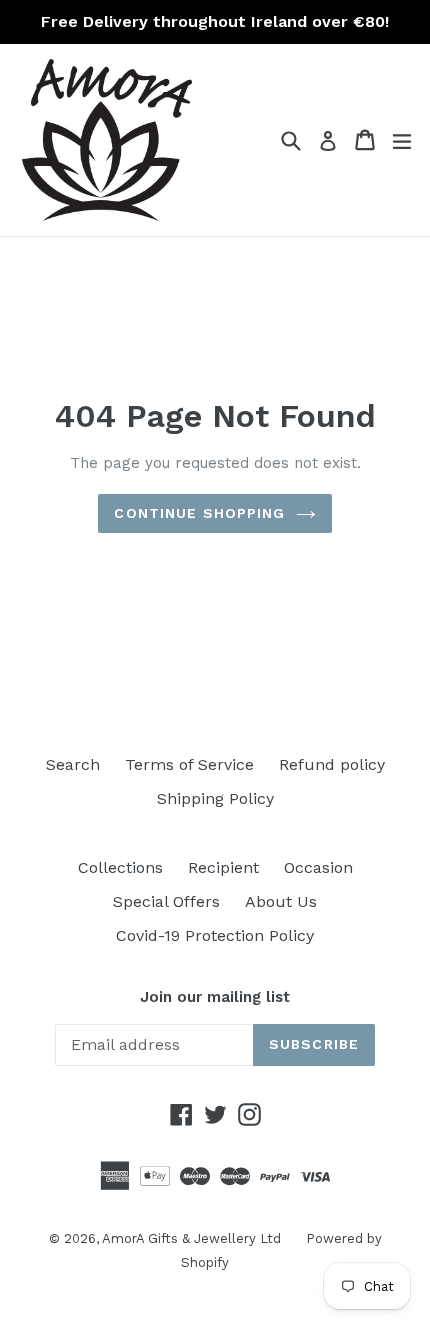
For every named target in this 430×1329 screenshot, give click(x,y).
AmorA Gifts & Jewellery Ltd (191, 1238)
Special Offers (166, 901)
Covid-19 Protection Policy (215, 935)
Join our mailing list (215, 997)
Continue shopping (199, 513)
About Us (281, 901)
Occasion (318, 867)
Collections (120, 867)
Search (73, 764)
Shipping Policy (215, 798)
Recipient (223, 867)
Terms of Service (189, 764)
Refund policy (332, 764)
